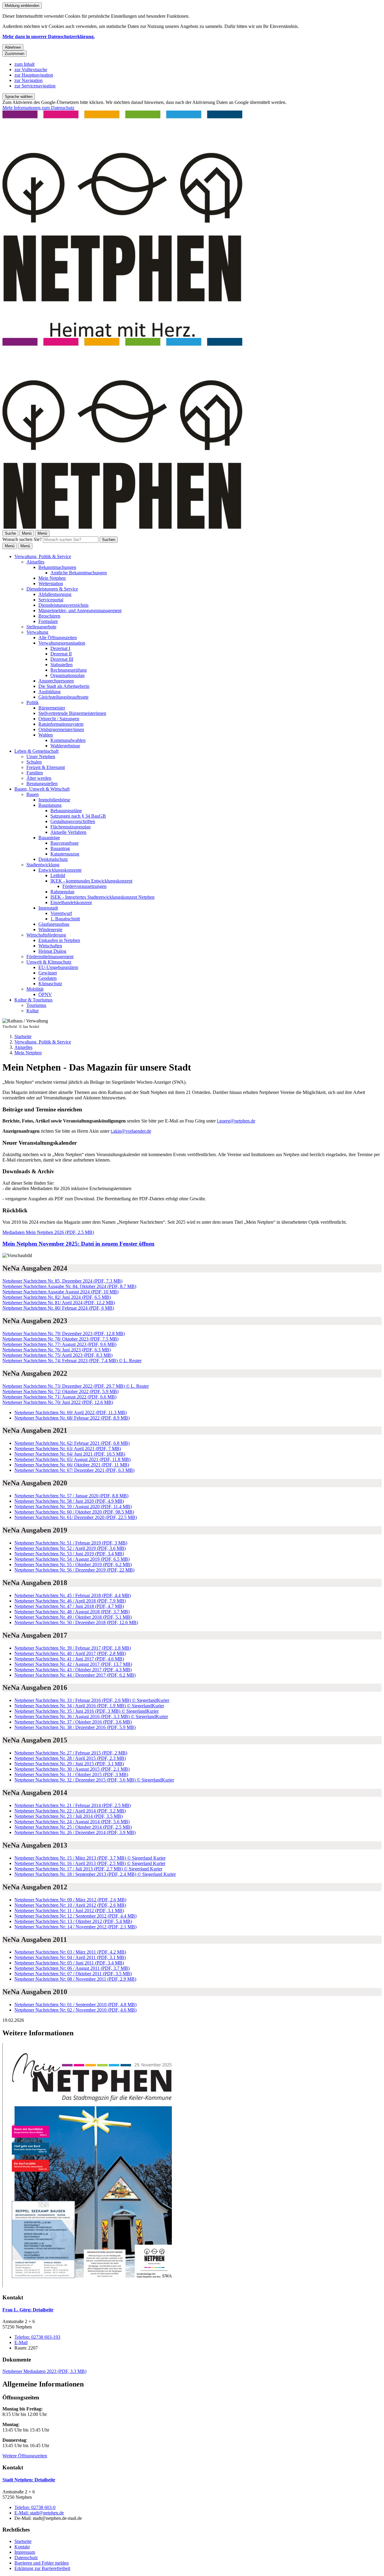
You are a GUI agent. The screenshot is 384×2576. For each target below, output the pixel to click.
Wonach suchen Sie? (22, 539)
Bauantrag (60, 848)
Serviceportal (51, 600)
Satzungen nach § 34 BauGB (78, 816)
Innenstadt (48, 908)
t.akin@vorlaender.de (131, 1131)
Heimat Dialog (52, 951)
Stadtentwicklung (43, 865)
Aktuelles (35, 562)
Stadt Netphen (29, 2480)
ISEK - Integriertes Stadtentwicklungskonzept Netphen (102, 897)
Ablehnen (13, 47)
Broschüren (49, 616)
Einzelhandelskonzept (71, 902)
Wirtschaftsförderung (46, 935)
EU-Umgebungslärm (58, 967)
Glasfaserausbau (54, 924)
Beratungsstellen (42, 784)
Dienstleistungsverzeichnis (63, 605)
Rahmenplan (62, 892)
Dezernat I (60, 648)
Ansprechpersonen (56, 681)
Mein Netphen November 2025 (78, 1244)
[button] (192, 2166)
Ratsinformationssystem (61, 724)
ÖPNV (45, 994)
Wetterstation (51, 583)
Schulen (34, 762)
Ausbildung (49, 692)
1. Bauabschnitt (65, 919)
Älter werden (39, 778)
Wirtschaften (50, 946)
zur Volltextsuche (31, 70)
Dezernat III (62, 659)
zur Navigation (28, 80)
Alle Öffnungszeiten (58, 638)
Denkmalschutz (53, 859)
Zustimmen (15, 54)
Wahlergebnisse (65, 746)
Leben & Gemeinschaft (36, 751)
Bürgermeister (52, 708)
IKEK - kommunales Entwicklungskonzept (91, 881)
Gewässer (48, 973)
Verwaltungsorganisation (62, 643)
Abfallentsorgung (55, 594)
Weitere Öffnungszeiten (25, 2456)
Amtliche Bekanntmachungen (79, 573)
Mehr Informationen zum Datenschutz (38, 108)
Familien (35, 773)
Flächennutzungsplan (70, 827)
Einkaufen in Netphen (59, 940)
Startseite (23, 1036)
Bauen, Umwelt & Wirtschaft (42, 789)
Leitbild (58, 875)
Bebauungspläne (66, 811)
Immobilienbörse (54, 800)
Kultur (33, 1011)
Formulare (48, 621)
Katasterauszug (65, 854)
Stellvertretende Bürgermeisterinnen (72, 713)
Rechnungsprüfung (69, 670)
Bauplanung (50, 805)
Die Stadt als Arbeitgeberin (64, 686)
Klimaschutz (50, 984)
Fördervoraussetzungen (84, 886)
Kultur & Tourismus (33, 1000)
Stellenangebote (41, 627)
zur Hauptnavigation (34, 75)
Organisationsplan (67, 675)
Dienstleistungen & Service (52, 589)
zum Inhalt (24, 64)
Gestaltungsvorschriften (73, 821)
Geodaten (48, 978)
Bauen (33, 794)
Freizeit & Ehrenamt (46, 767)
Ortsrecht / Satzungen (59, 719)
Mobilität (35, 989)
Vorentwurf (61, 913)
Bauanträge (49, 838)
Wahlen (46, 735)
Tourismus (36, 1005)
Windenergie (50, 930)
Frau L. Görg (28, 2310)
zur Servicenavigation (35, 86)
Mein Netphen (52, 578)
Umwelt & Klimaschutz (49, 962)
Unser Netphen (41, 756)
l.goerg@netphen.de (236, 1121)
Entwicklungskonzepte (60, 870)
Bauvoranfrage (64, 843)
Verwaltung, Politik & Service (43, 556)
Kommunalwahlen (68, 740)
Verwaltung (37, 632)
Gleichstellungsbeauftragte (63, 697)
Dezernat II (61, 654)
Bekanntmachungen (57, 567)
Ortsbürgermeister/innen (61, 729)
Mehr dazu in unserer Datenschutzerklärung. (49, 36)
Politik (33, 702)
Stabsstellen (61, 665)
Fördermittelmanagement (50, 957)
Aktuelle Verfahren (68, 832)
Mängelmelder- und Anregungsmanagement (80, 611)
